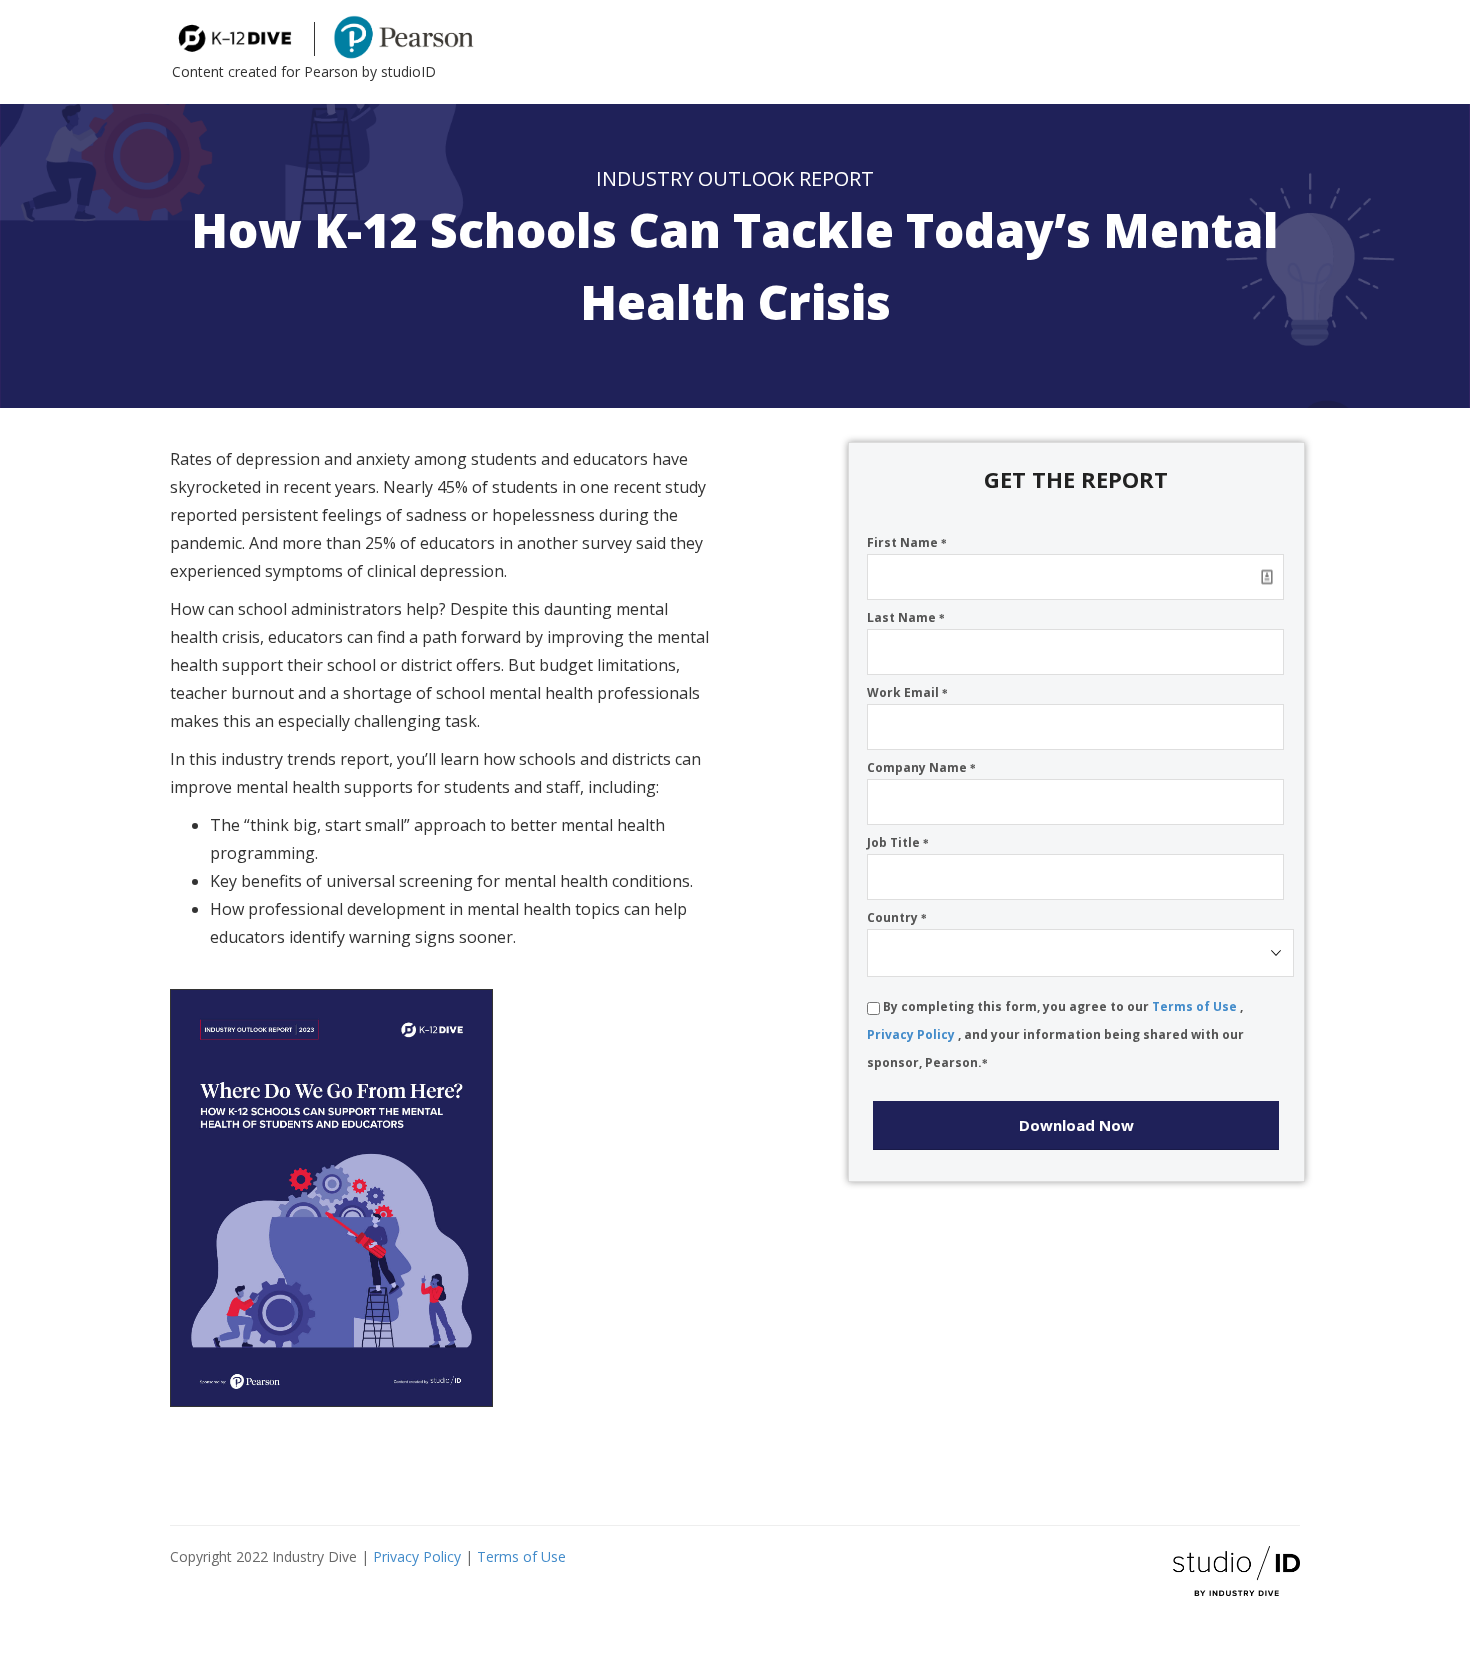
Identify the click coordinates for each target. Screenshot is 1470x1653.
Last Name (906, 617)
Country (897, 917)
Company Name (921, 767)
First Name (907, 542)
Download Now (1076, 1125)
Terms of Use (1196, 1006)
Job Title (898, 842)
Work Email (907, 692)
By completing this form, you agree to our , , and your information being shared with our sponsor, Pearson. (1055, 1034)
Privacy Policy (912, 1034)
